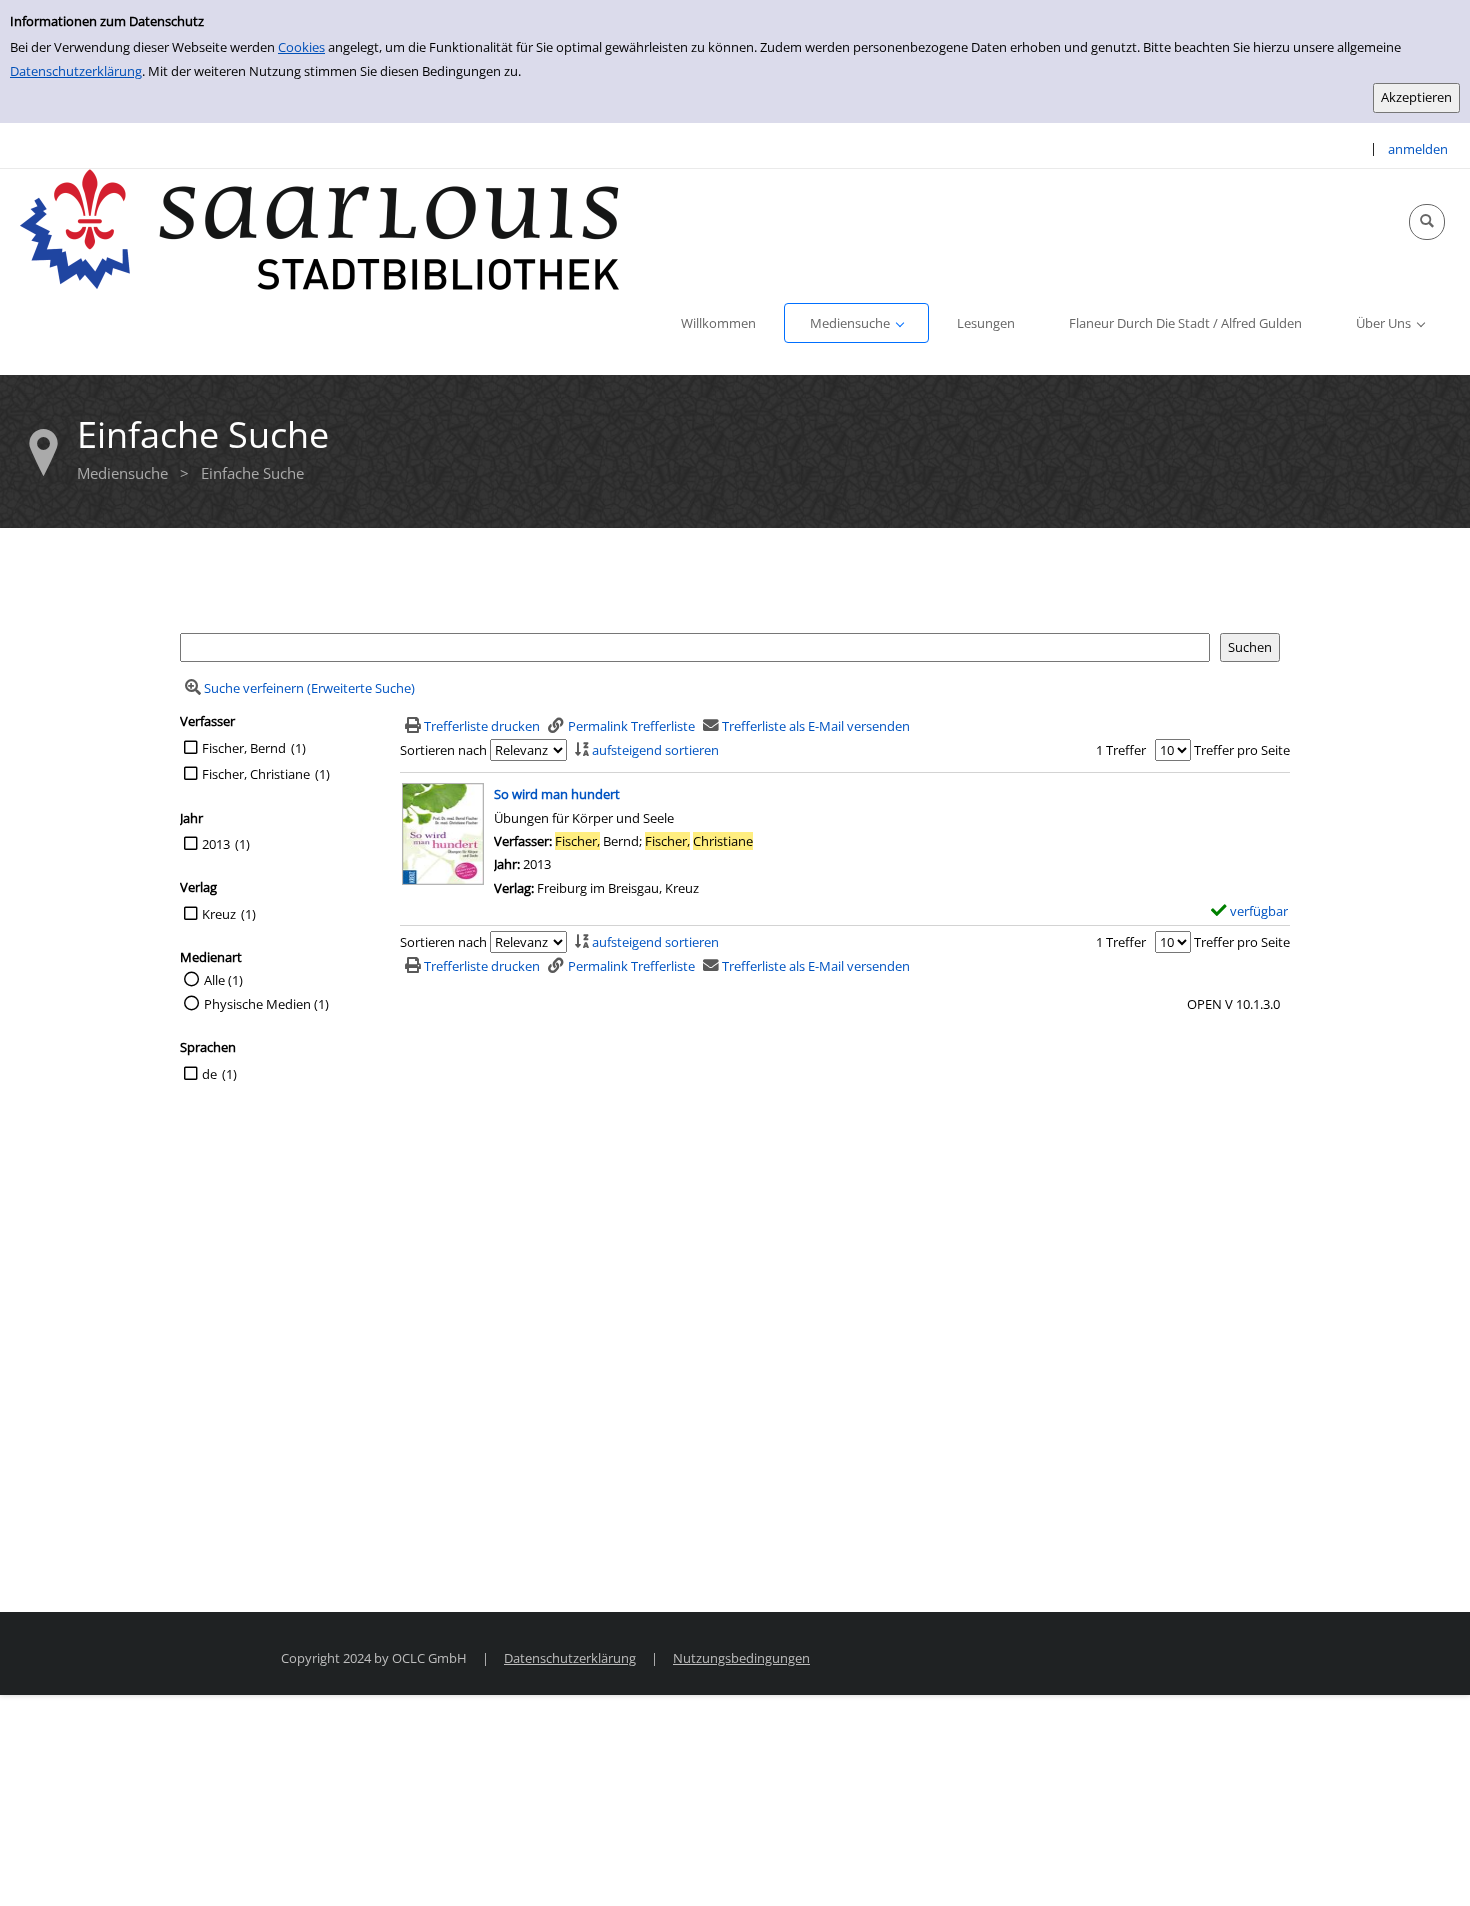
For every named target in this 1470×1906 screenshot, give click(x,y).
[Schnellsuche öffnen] (1427, 222)
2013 (216, 844)
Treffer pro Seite (1242, 750)
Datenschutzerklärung (76, 71)
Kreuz (219, 914)
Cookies (301, 47)
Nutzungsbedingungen (741, 1658)
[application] (856, 323)
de (209, 1074)
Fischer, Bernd (244, 748)
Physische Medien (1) (266, 1004)
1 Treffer (1121, 750)
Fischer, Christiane (256, 774)
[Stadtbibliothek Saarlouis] (320, 228)
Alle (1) (223, 980)
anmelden (1418, 149)
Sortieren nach (443, 750)
